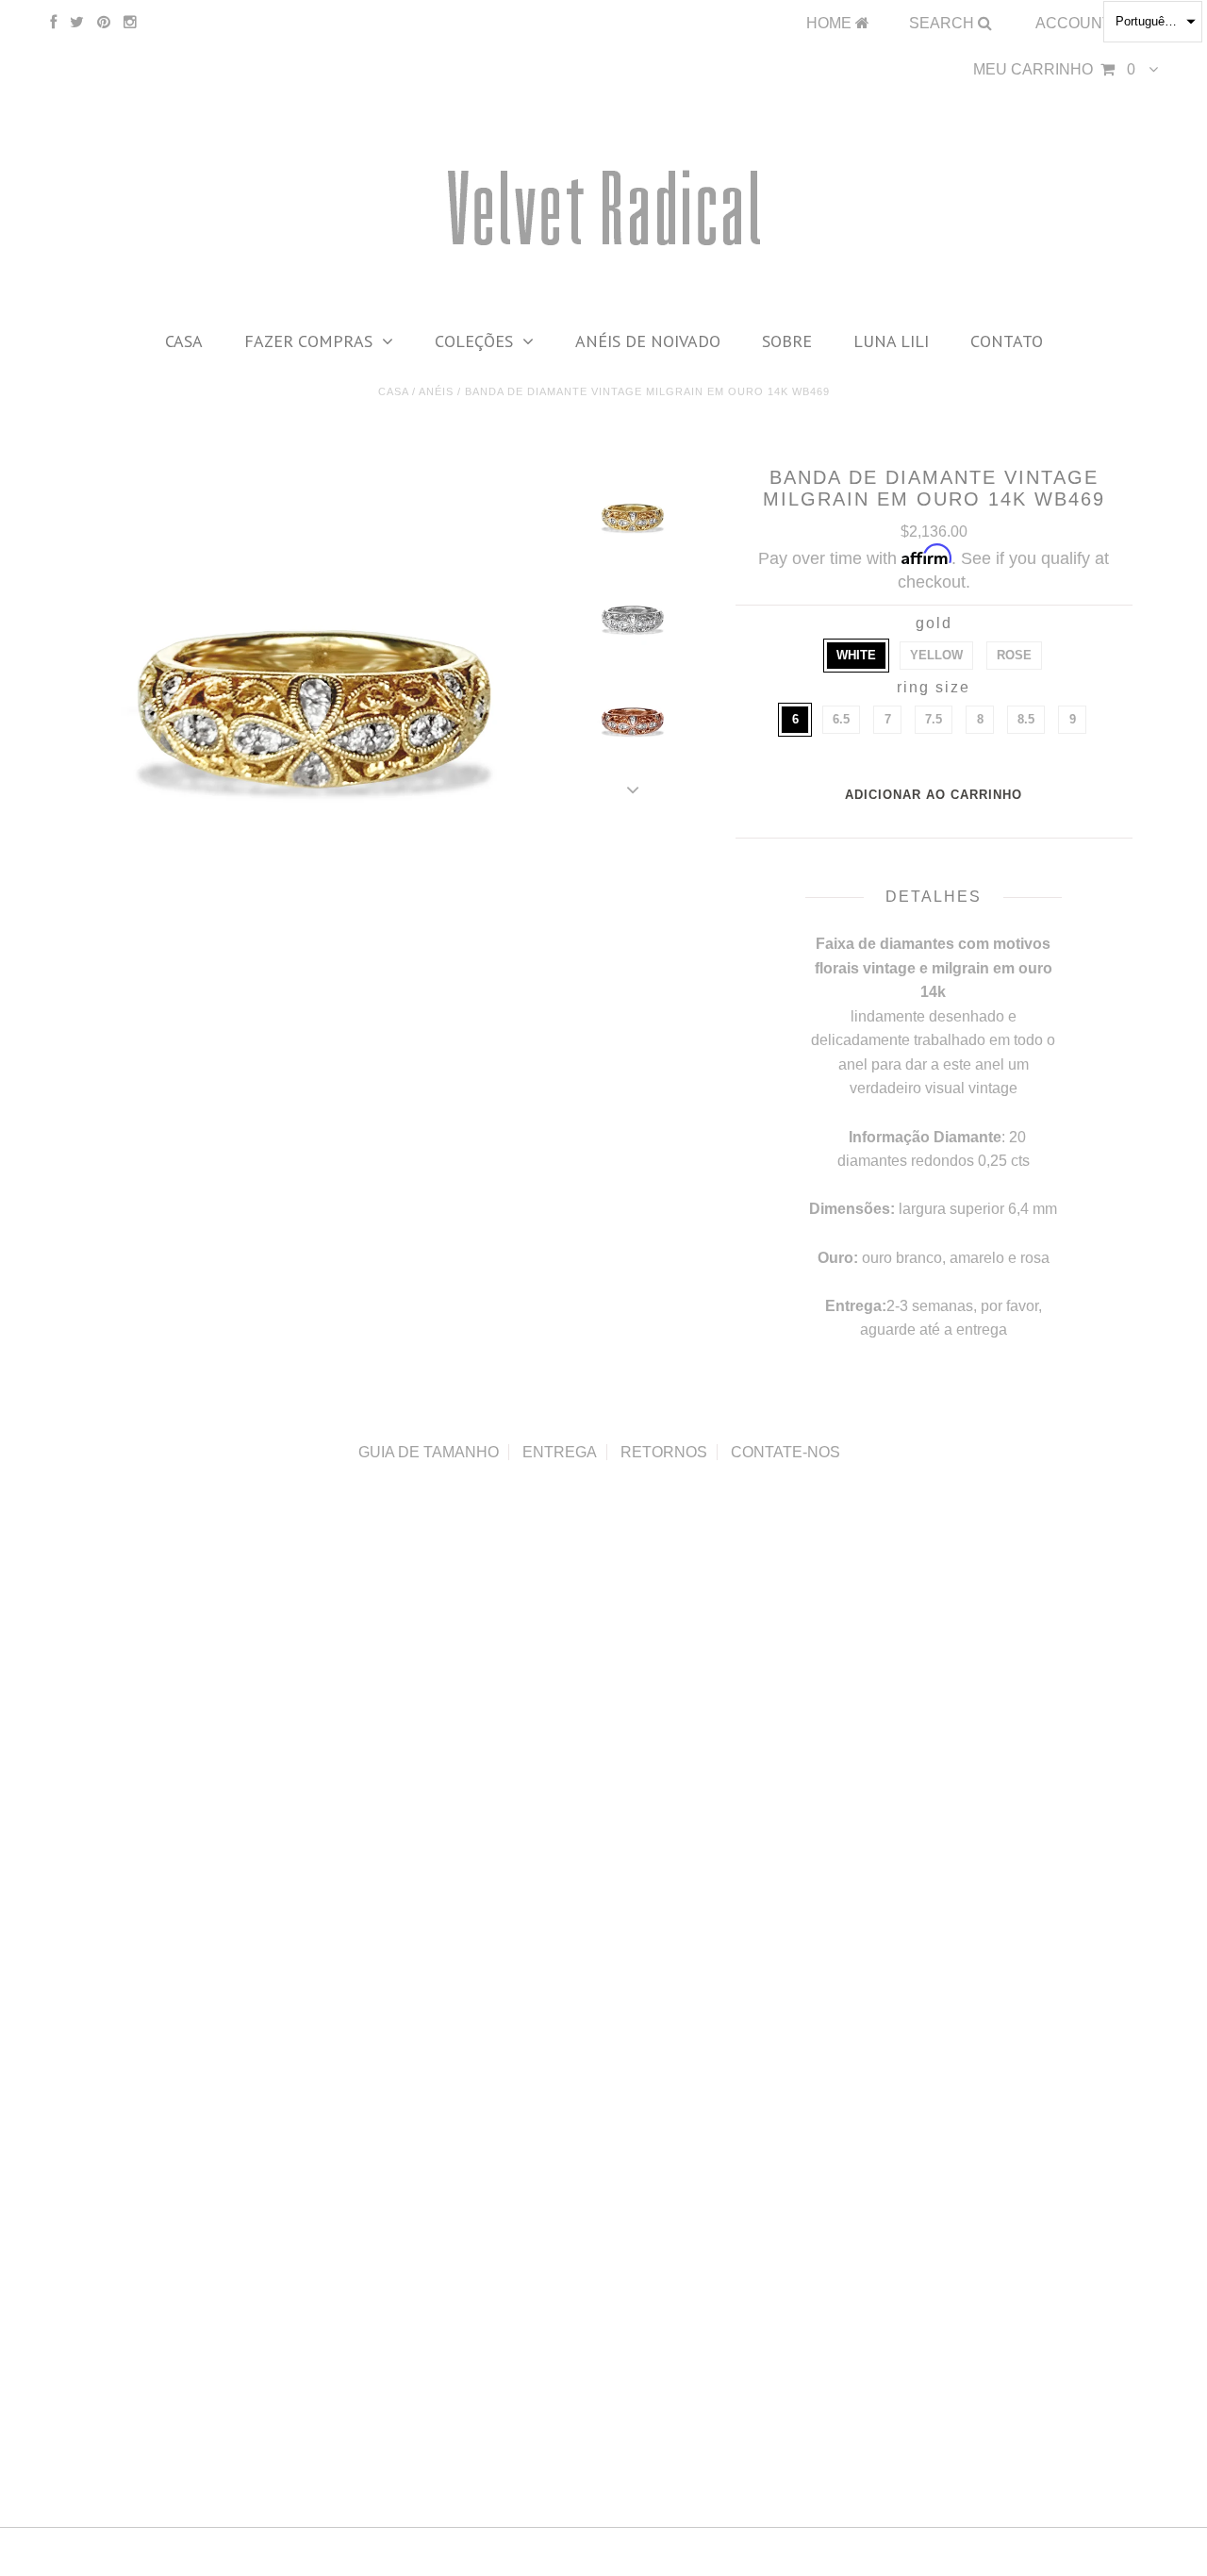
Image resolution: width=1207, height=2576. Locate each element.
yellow (936, 655)
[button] (1153, 22)
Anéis (436, 391)
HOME (831, 23)
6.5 (841, 719)
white (856, 655)
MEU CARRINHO (1054, 69)
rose (1014, 655)
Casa (184, 341)
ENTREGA (560, 1452)
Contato (1007, 341)
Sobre (787, 341)
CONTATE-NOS (785, 1452)
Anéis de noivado (648, 341)
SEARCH (943, 23)
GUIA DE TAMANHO (429, 1452)
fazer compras (308, 341)
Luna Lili (891, 341)
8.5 (1026, 719)
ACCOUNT (1075, 23)
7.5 (934, 719)
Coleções (474, 341)
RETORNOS (664, 1452)
